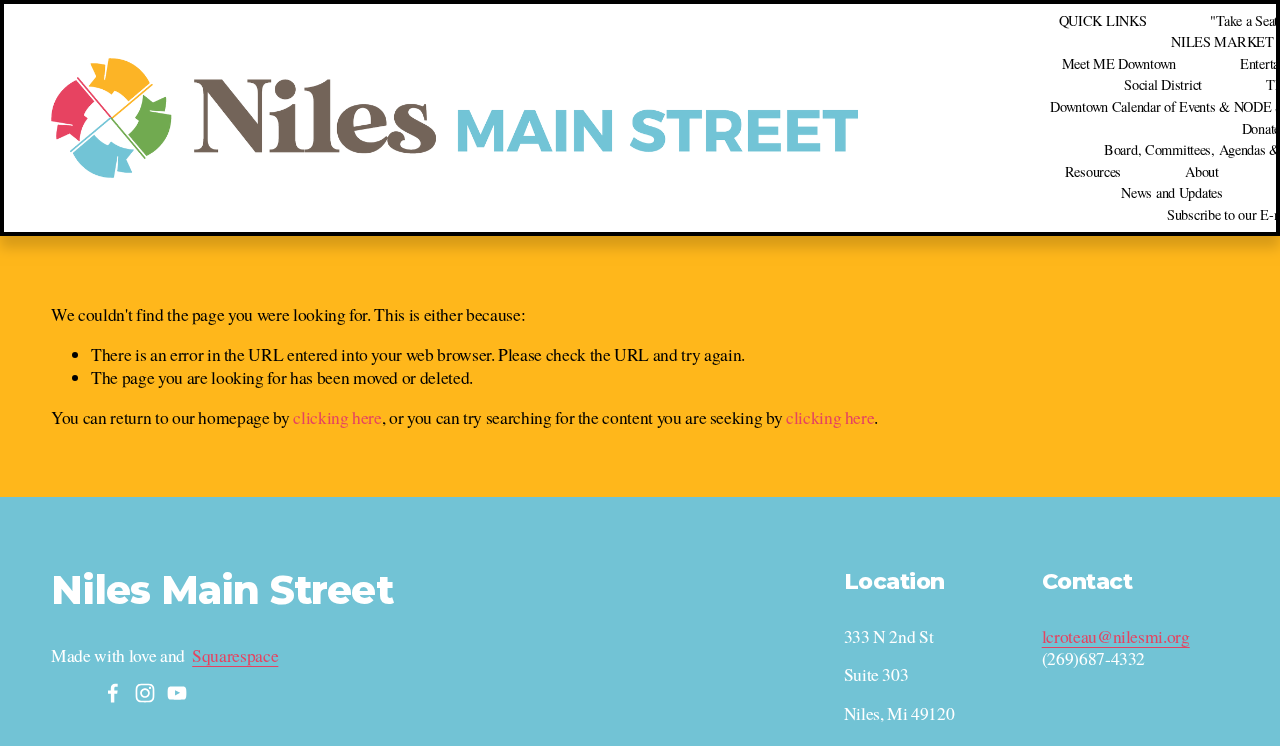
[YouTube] (177, 693)
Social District (1163, 84)
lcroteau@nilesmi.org (1116, 637)
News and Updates (1171, 192)
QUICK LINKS (1103, 20)
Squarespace (235, 656)
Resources (1093, 171)
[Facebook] (113, 693)
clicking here (337, 417)
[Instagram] (145, 693)
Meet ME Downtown (1119, 63)
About (1202, 171)
